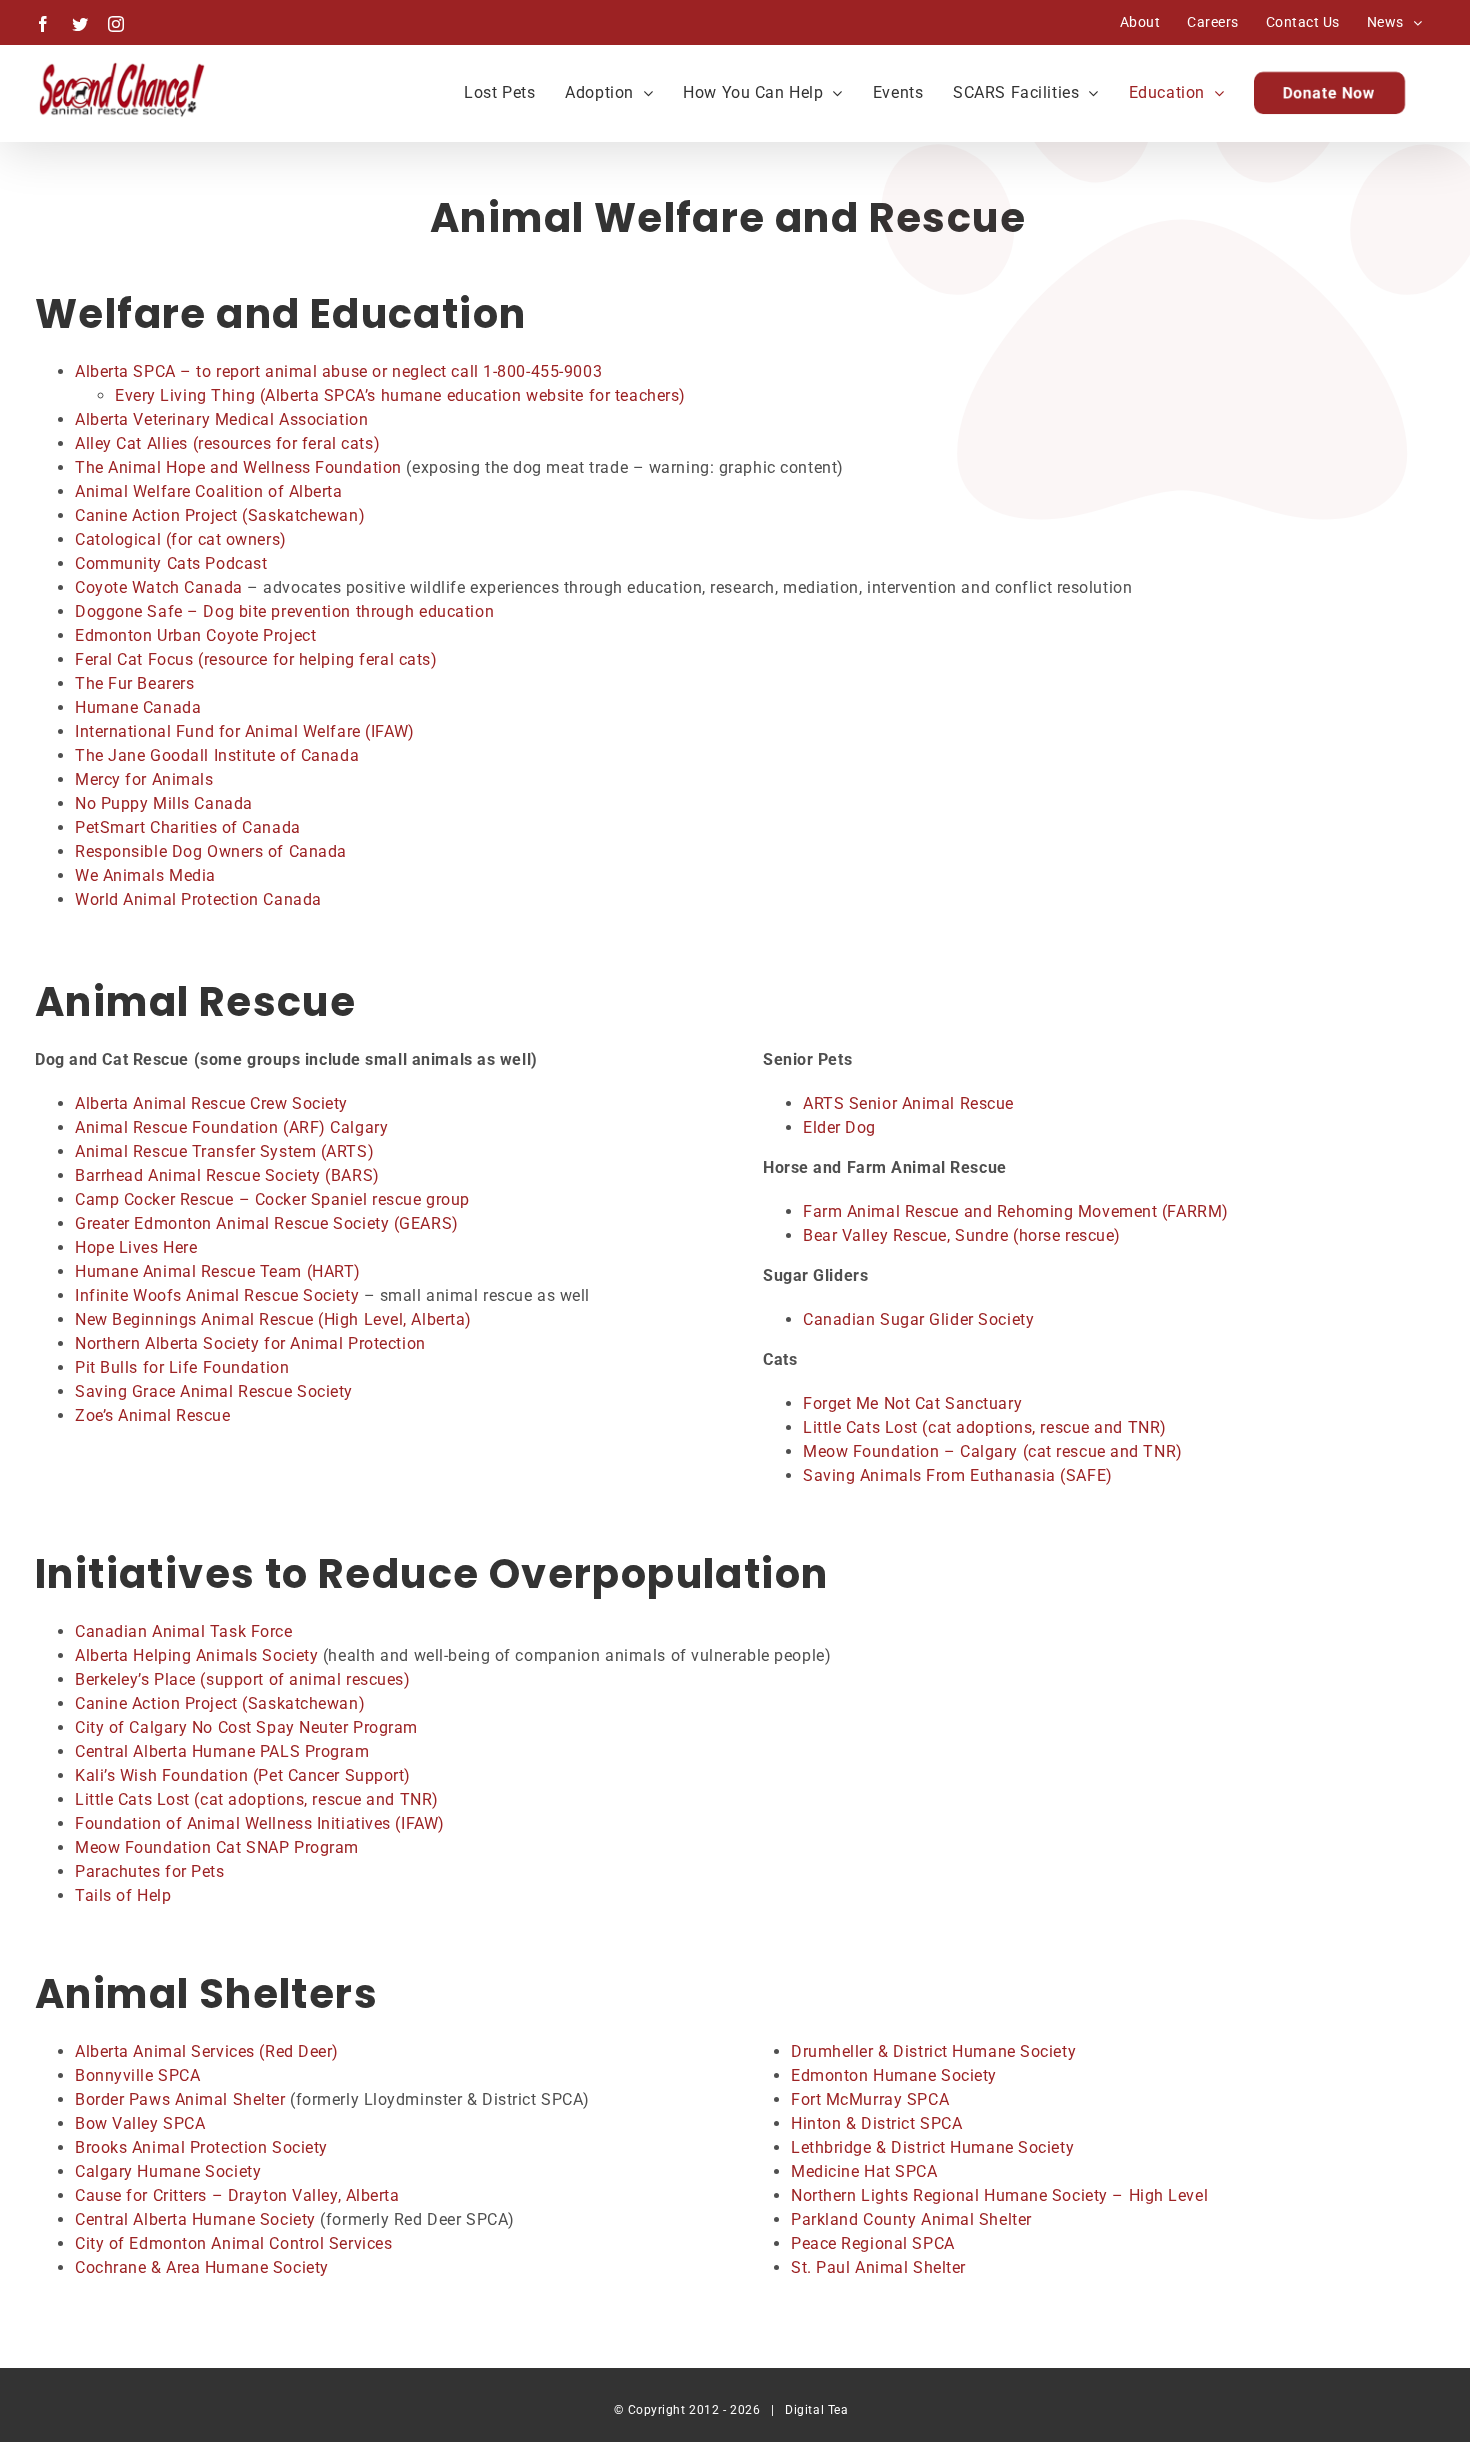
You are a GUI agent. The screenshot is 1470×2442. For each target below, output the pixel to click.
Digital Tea (816, 2410)
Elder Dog (839, 1127)
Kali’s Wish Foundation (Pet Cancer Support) (243, 1775)
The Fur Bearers (134, 683)
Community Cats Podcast (171, 563)
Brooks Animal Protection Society (201, 2147)
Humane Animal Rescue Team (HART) (218, 1271)
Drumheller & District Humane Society (933, 2051)
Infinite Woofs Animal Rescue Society (219, 1295)
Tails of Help (123, 1895)
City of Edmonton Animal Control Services (233, 2243)
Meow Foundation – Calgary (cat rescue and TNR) (993, 1451)
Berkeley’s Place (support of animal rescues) (243, 1679)
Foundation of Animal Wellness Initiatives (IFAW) (260, 1823)
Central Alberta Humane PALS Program (222, 1751)
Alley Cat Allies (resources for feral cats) (227, 443)
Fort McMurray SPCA (870, 2099)
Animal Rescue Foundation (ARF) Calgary (231, 1127)
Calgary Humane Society (168, 2171)
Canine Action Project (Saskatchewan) (220, 1703)
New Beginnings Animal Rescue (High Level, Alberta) (273, 1319)
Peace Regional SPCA (873, 2243)
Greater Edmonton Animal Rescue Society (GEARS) (267, 1223)
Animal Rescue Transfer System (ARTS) (224, 1151)
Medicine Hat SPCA (864, 2171)
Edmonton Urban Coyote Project (195, 635)
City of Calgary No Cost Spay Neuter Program (246, 1727)
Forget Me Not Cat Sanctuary (912, 1403)
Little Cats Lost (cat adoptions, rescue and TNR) (985, 1427)
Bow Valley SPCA (140, 2123)
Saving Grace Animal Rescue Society (214, 1391)
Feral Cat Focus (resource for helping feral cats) (256, 659)
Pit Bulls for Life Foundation (182, 1367)
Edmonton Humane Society (894, 2075)
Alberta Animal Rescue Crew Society (211, 1103)
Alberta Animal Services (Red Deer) (207, 2051)
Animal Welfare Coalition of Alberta (209, 491)
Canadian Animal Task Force (184, 1631)
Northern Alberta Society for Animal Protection (250, 1343)
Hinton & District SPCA (876, 2123)
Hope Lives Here (136, 1247)
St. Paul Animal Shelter (878, 2267)
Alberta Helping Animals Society (196, 1655)
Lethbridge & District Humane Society (932, 2147)
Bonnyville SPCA (137, 2075)
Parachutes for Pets (152, 1871)
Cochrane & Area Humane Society (202, 2267)
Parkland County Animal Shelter (911, 2219)
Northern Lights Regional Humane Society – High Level (999, 2195)
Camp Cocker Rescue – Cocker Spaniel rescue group (272, 1199)
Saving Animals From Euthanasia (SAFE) (958, 1475)
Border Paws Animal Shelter (180, 2099)
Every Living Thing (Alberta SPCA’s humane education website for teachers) (400, 395)
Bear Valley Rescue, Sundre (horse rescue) (962, 1235)
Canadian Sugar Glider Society (918, 1319)
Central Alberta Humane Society (195, 2219)
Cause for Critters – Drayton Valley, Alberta (237, 2195)
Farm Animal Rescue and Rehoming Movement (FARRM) (1016, 1211)
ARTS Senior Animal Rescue (908, 1103)
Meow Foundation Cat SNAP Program (217, 1847)
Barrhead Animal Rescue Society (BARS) (227, 1175)
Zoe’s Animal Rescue (153, 1415)
